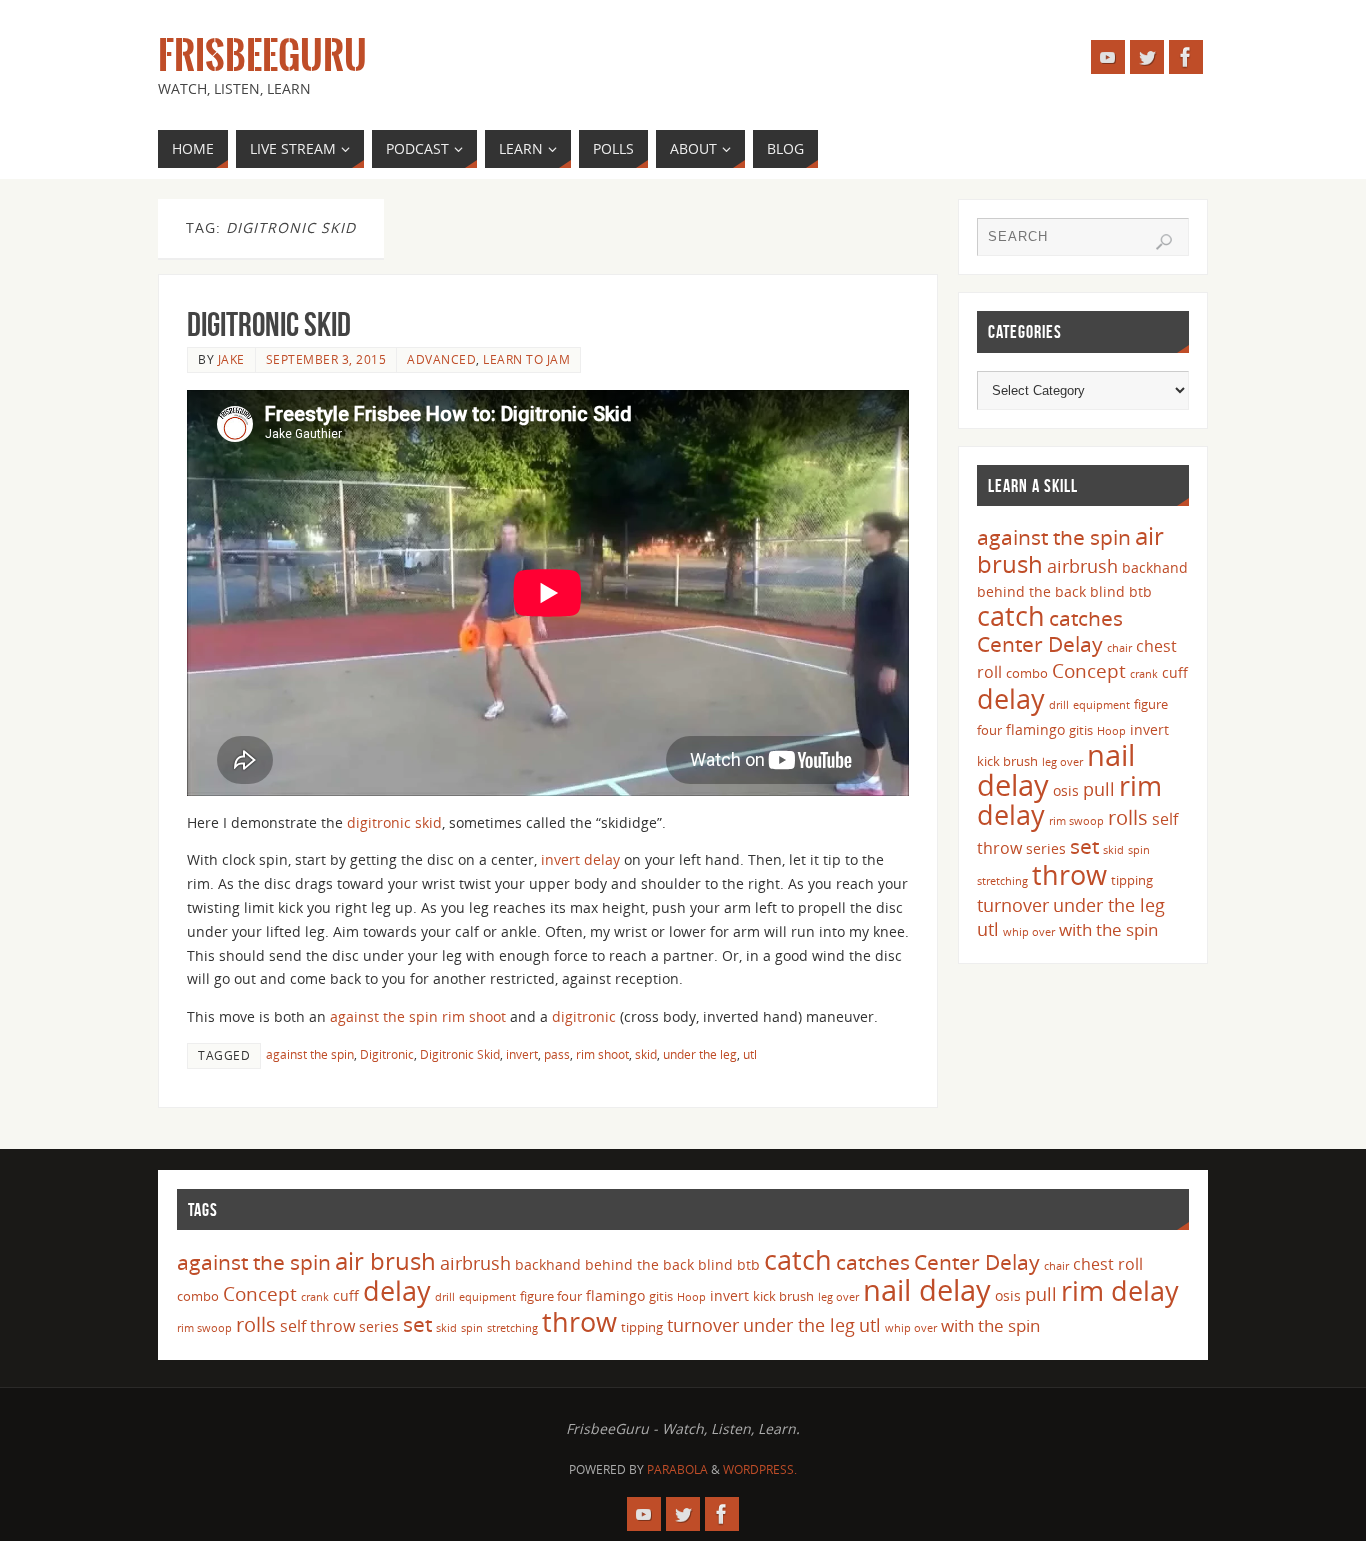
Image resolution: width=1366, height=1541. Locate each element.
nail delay (927, 1290)
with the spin (1108, 929)
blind (1107, 591)
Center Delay (1040, 644)
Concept (1089, 671)
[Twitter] (1147, 57)
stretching (1002, 881)
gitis (1081, 730)
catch (1011, 615)
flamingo (1035, 729)
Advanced (441, 359)
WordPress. (760, 1469)
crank (1144, 674)
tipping (1132, 880)
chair (1119, 648)
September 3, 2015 (326, 359)
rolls (1128, 817)
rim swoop (1076, 821)
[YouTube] (1108, 57)
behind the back (1031, 591)
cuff (1175, 672)
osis (1066, 790)
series (1046, 848)
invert (522, 1054)
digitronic (584, 1016)
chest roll (1108, 1264)
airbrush (1082, 566)
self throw (317, 1326)
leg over (1062, 762)
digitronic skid (394, 822)
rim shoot (474, 1016)
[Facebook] (1186, 57)
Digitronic (387, 1054)
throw (1069, 874)
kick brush (1007, 761)
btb (1140, 591)
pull (1099, 789)
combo (1027, 673)
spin (1139, 850)
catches (1086, 618)
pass (557, 1054)
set (1084, 845)
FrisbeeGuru (262, 56)
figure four (551, 1296)
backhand (1155, 567)
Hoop (1111, 731)
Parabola (677, 1469)
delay (1011, 698)
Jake (231, 359)
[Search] (1164, 242)
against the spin (384, 1016)
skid (646, 1054)
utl (750, 1054)
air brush (385, 1260)
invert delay (580, 859)
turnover (1013, 905)
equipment (1101, 705)
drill (1059, 705)
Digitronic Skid (269, 324)
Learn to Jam (526, 359)
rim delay (1120, 1290)
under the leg (700, 1054)
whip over (1029, 932)
